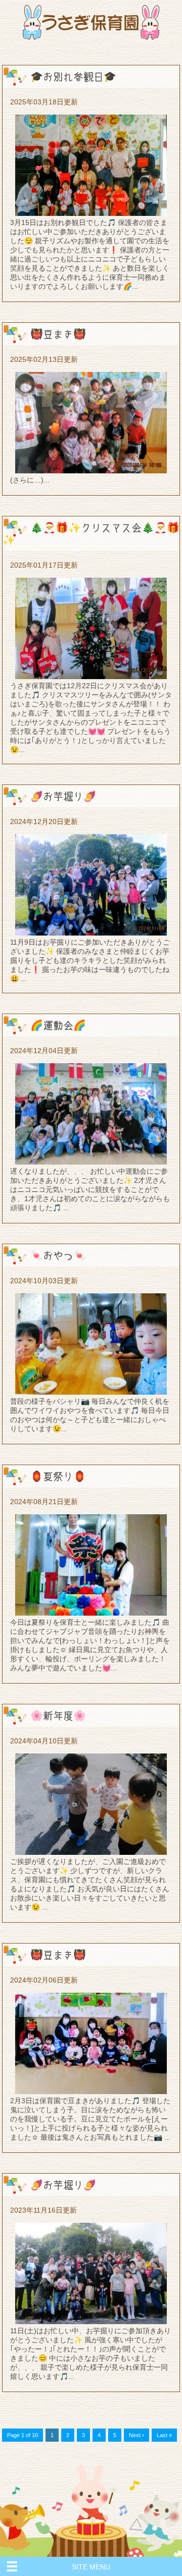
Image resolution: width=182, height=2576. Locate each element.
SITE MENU (91, 2567)
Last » (164, 2435)
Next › (136, 2435)
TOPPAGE (91, 22)
